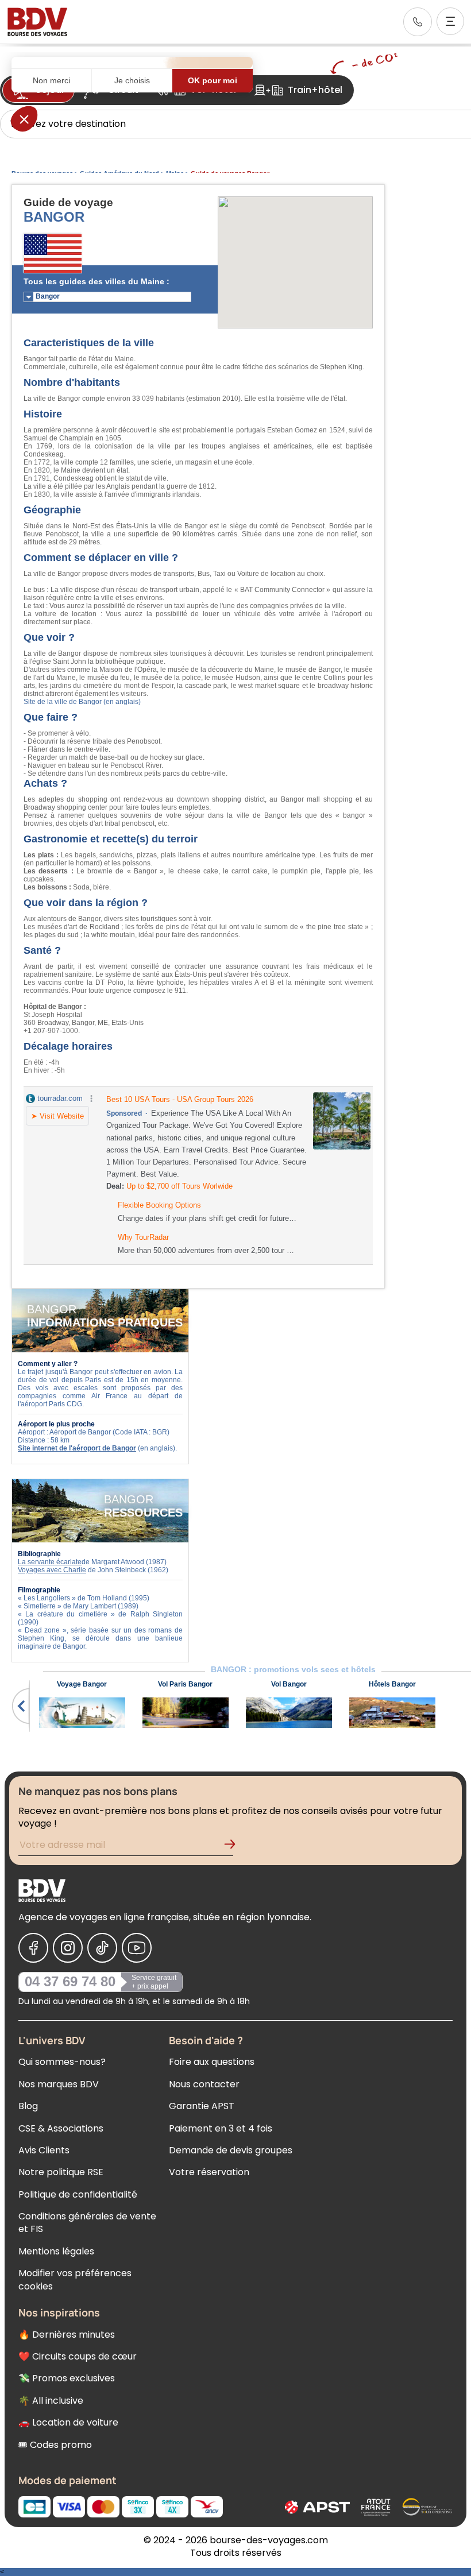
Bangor (48, 296)
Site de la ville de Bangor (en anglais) (82, 702)
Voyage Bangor (82, 1684)
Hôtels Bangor (392, 1684)
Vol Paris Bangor (185, 1684)
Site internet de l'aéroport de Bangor (77, 1448)
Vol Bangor (289, 1684)
